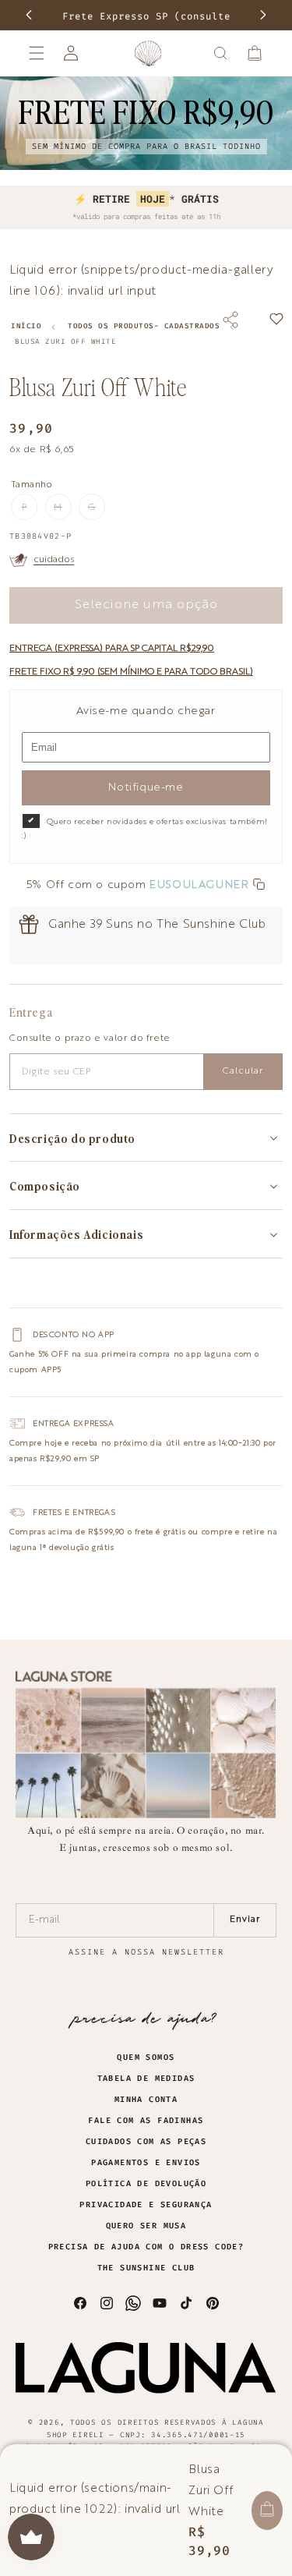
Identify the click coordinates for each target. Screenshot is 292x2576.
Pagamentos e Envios (146, 2163)
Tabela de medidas (146, 2079)
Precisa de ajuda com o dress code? (146, 2247)
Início (26, 326)
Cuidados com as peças (146, 2142)
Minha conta (146, 2100)
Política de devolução (146, 2184)
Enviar (245, 1920)
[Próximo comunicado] (263, 15)
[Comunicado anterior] (29, 15)
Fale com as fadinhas (146, 2121)
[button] (37, 53)
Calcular (243, 1071)
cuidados (54, 560)
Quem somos (146, 2058)
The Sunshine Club (146, 2268)
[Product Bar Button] (267, 2511)
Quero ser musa (146, 2226)
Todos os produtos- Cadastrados (144, 326)
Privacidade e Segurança (146, 2205)
